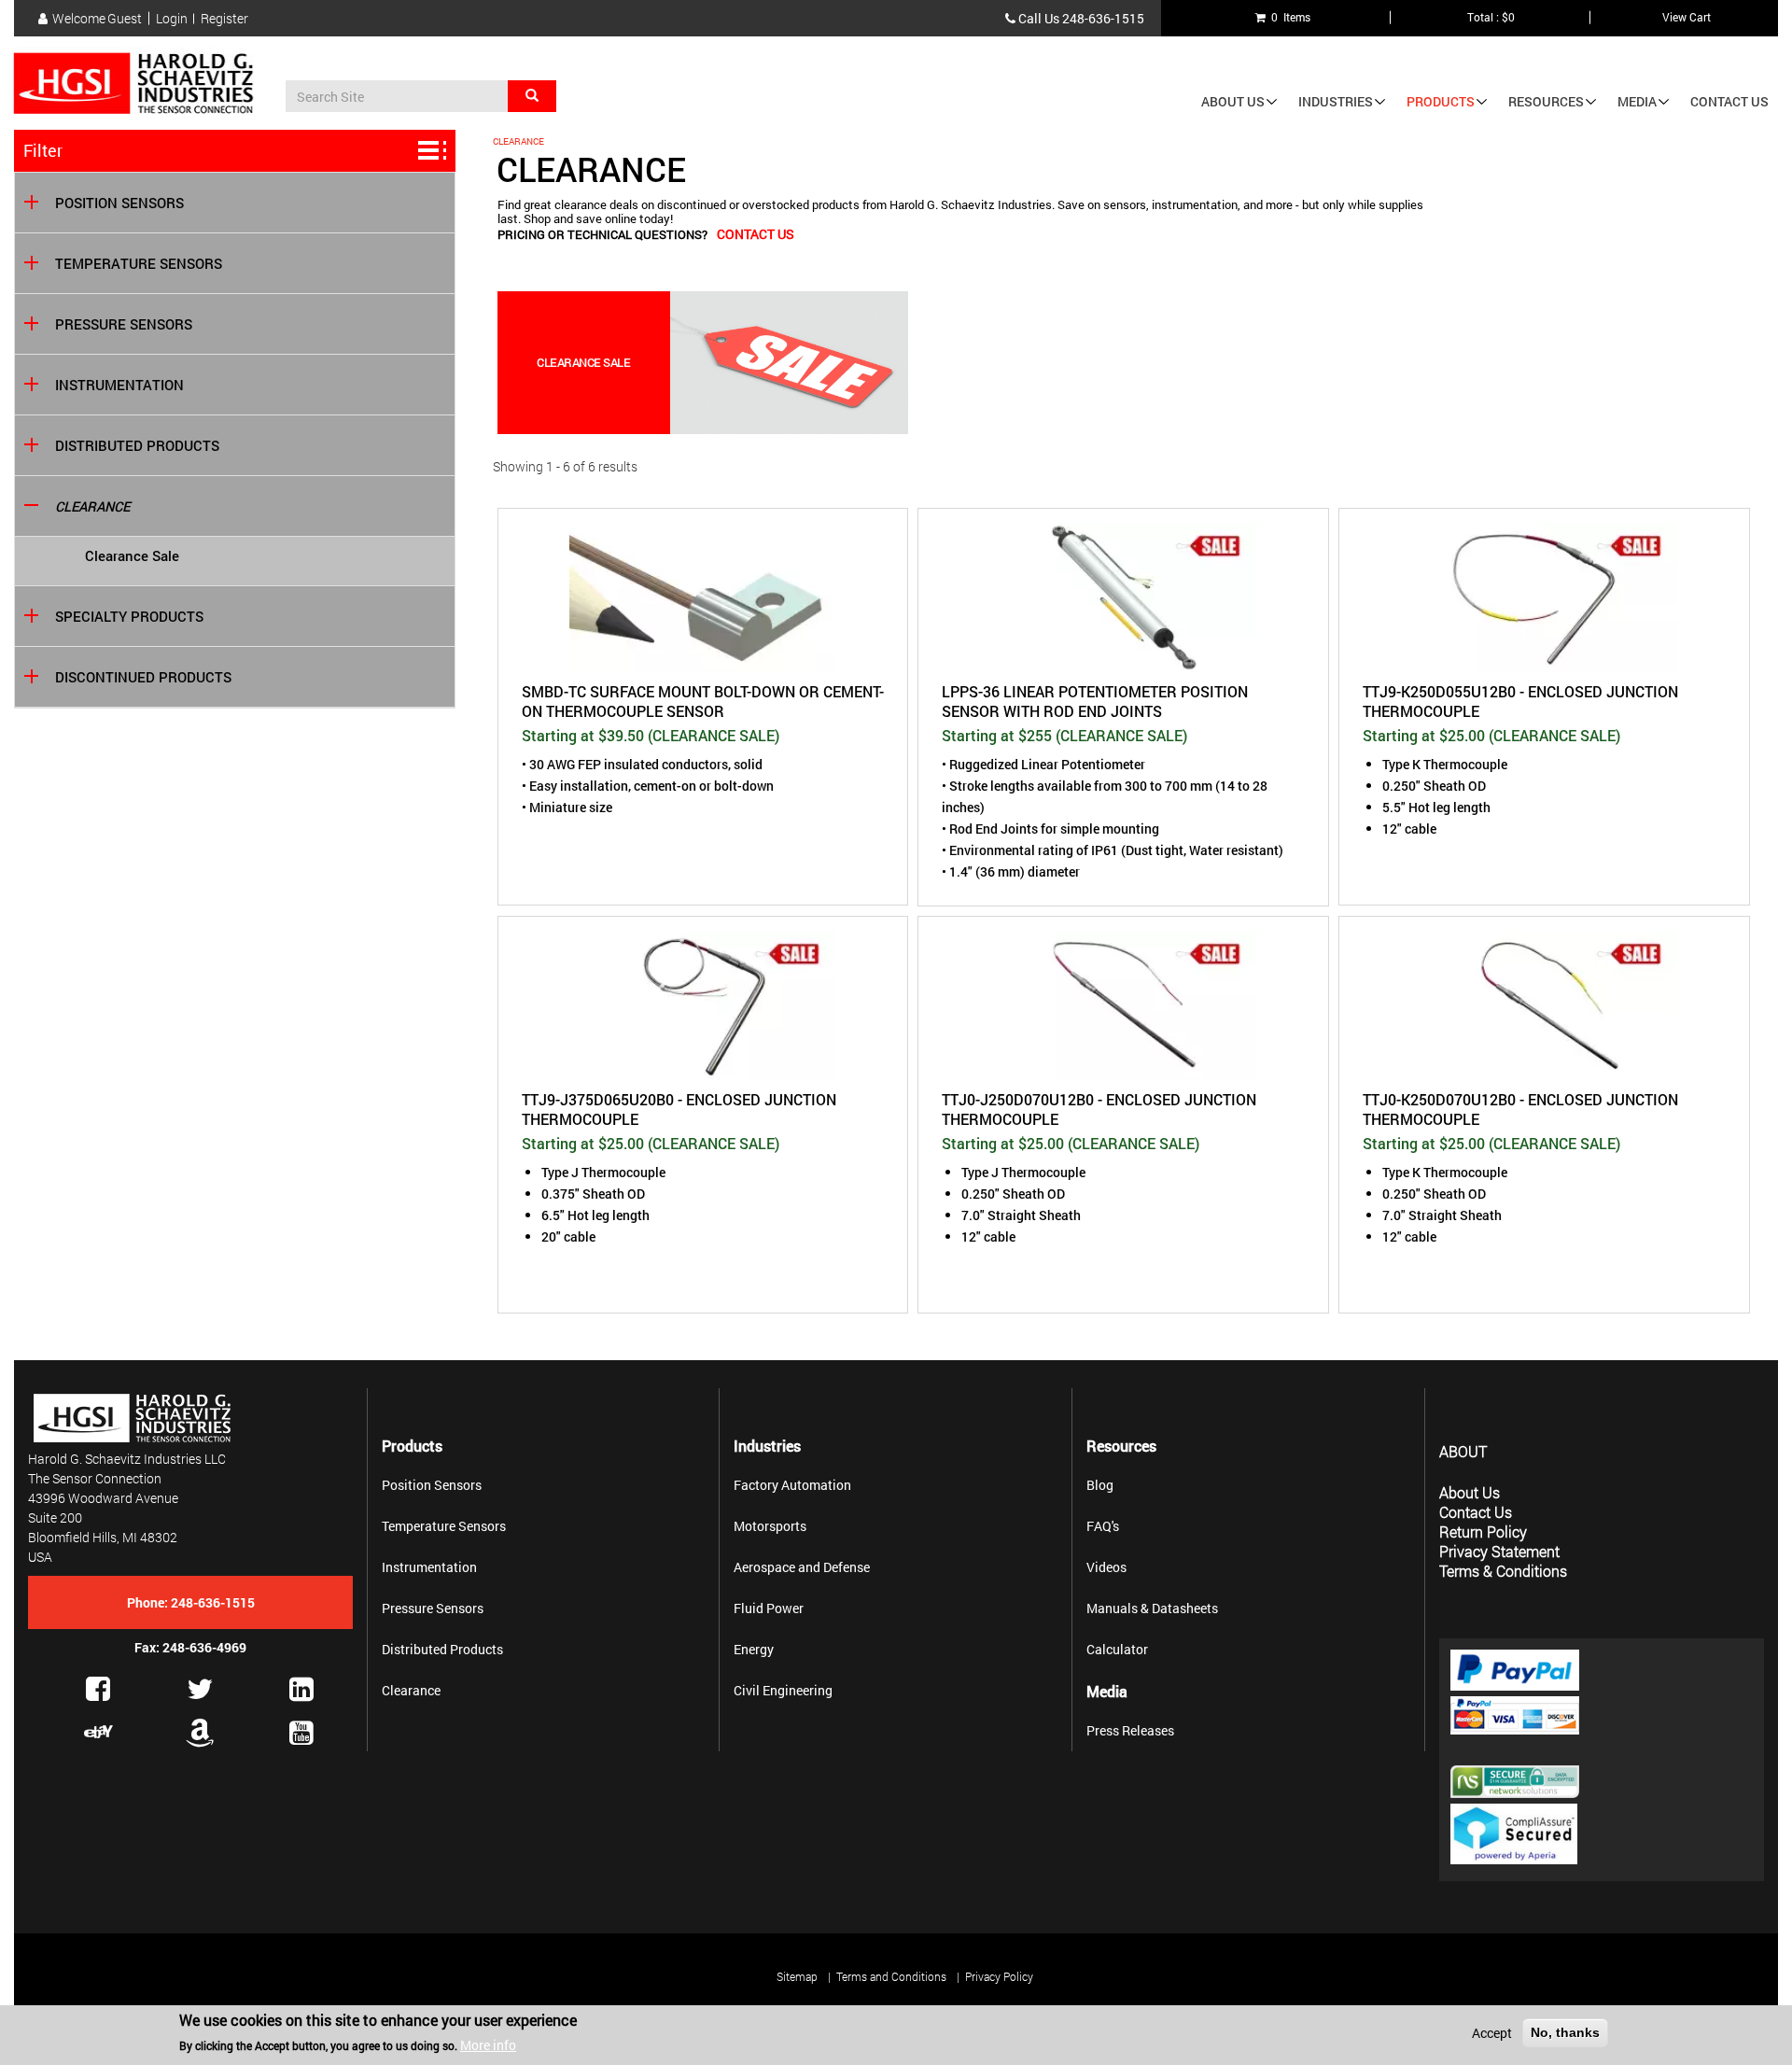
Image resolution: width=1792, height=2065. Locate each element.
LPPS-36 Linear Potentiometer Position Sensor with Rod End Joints (1095, 701)
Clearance (92, 506)
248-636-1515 (1103, 18)
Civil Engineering (783, 1690)
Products (1441, 101)
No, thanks (1565, 2032)
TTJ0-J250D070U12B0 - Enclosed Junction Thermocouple (1099, 1109)
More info (488, 2045)
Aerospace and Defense (802, 1567)
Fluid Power (769, 1608)
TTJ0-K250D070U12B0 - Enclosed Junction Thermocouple (1520, 1109)
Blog (1100, 1485)
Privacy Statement (1499, 1551)
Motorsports (770, 1526)
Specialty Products (129, 617)
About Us (1233, 101)
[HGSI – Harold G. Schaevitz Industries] (140, 84)
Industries (1336, 101)
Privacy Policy (999, 1976)
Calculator (1117, 1649)
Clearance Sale (132, 556)
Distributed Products (137, 446)
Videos (1106, 1567)
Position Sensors (119, 203)
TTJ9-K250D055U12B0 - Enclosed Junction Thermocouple (1520, 701)
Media (1637, 101)
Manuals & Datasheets (1152, 1608)
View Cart (1687, 17)
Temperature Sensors (139, 264)
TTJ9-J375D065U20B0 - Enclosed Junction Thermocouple (679, 1109)
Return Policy (1483, 1531)
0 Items (1288, 17)
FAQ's (1103, 1526)
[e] (98, 1731)
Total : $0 (1491, 17)
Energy (754, 1649)
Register (224, 19)
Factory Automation (792, 1485)
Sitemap (797, 1976)
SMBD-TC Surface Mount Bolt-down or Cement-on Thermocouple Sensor (703, 701)
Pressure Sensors (124, 324)
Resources (1546, 101)
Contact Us (1729, 101)
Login (172, 19)
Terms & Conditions (1503, 1571)
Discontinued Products (143, 677)
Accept (1492, 2033)
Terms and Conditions (891, 1976)
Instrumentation (119, 385)
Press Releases (1130, 1730)
